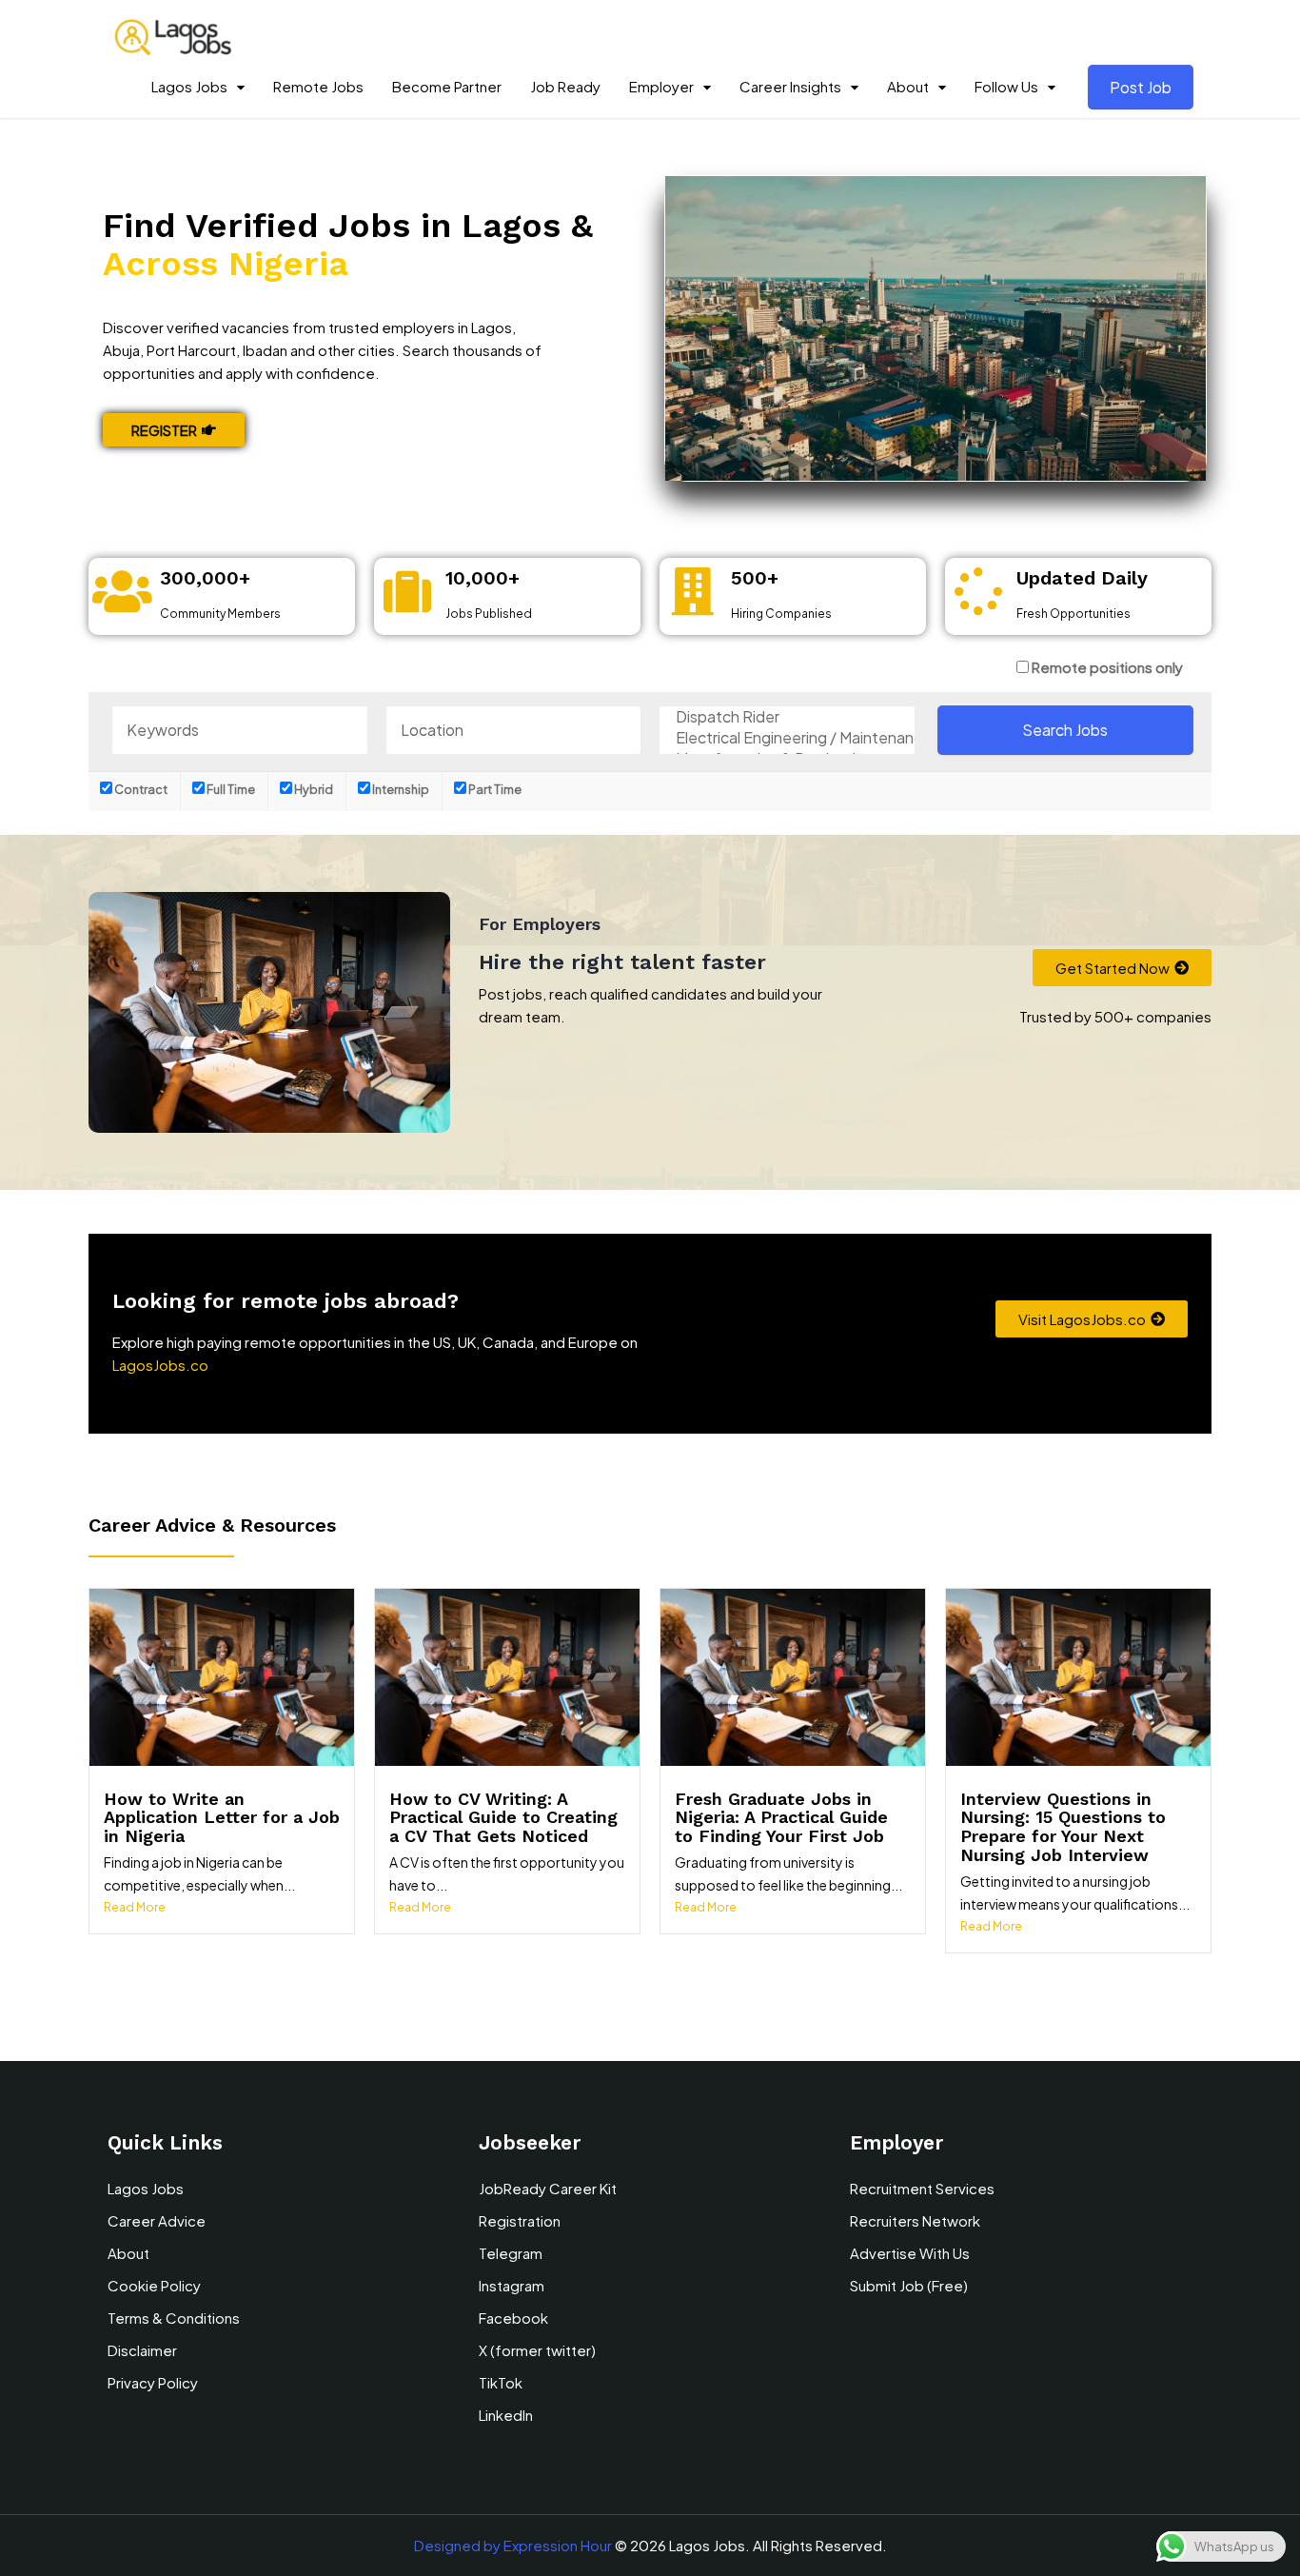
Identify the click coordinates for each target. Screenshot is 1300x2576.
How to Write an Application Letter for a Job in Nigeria (222, 1818)
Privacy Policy (153, 2382)
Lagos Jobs (189, 86)
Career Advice (157, 2220)
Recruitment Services (922, 2188)
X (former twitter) (537, 2350)
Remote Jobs (318, 86)
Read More (135, 1907)
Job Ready (565, 86)
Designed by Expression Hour (513, 2545)
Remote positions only (1107, 667)
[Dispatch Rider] (787, 717)
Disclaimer (142, 2350)
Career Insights (790, 86)
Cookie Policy (154, 2285)
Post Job (1141, 87)
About (908, 86)
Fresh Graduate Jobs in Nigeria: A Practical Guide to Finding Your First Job (781, 1818)
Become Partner (447, 86)
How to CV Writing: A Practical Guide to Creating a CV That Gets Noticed (503, 1818)
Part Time (494, 789)
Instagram (512, 2285)
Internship (400, 789)
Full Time (230, 789)
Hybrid (313, 789)
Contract (140, 789)
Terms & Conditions (174, 2318)
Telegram (511, 2253)
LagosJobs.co (160, 1365)
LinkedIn (506, 2415)
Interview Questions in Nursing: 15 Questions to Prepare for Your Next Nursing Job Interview (1063, 1827)
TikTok (501, 2382)
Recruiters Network (915, 2220)
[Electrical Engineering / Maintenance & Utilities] (787, 738)
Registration (520, 2220)
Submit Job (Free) (909, 2285)
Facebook (513, 2318)
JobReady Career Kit (548, 2188)
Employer (661, 86)
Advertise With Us (910, 2253)
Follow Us (1006, 86)
